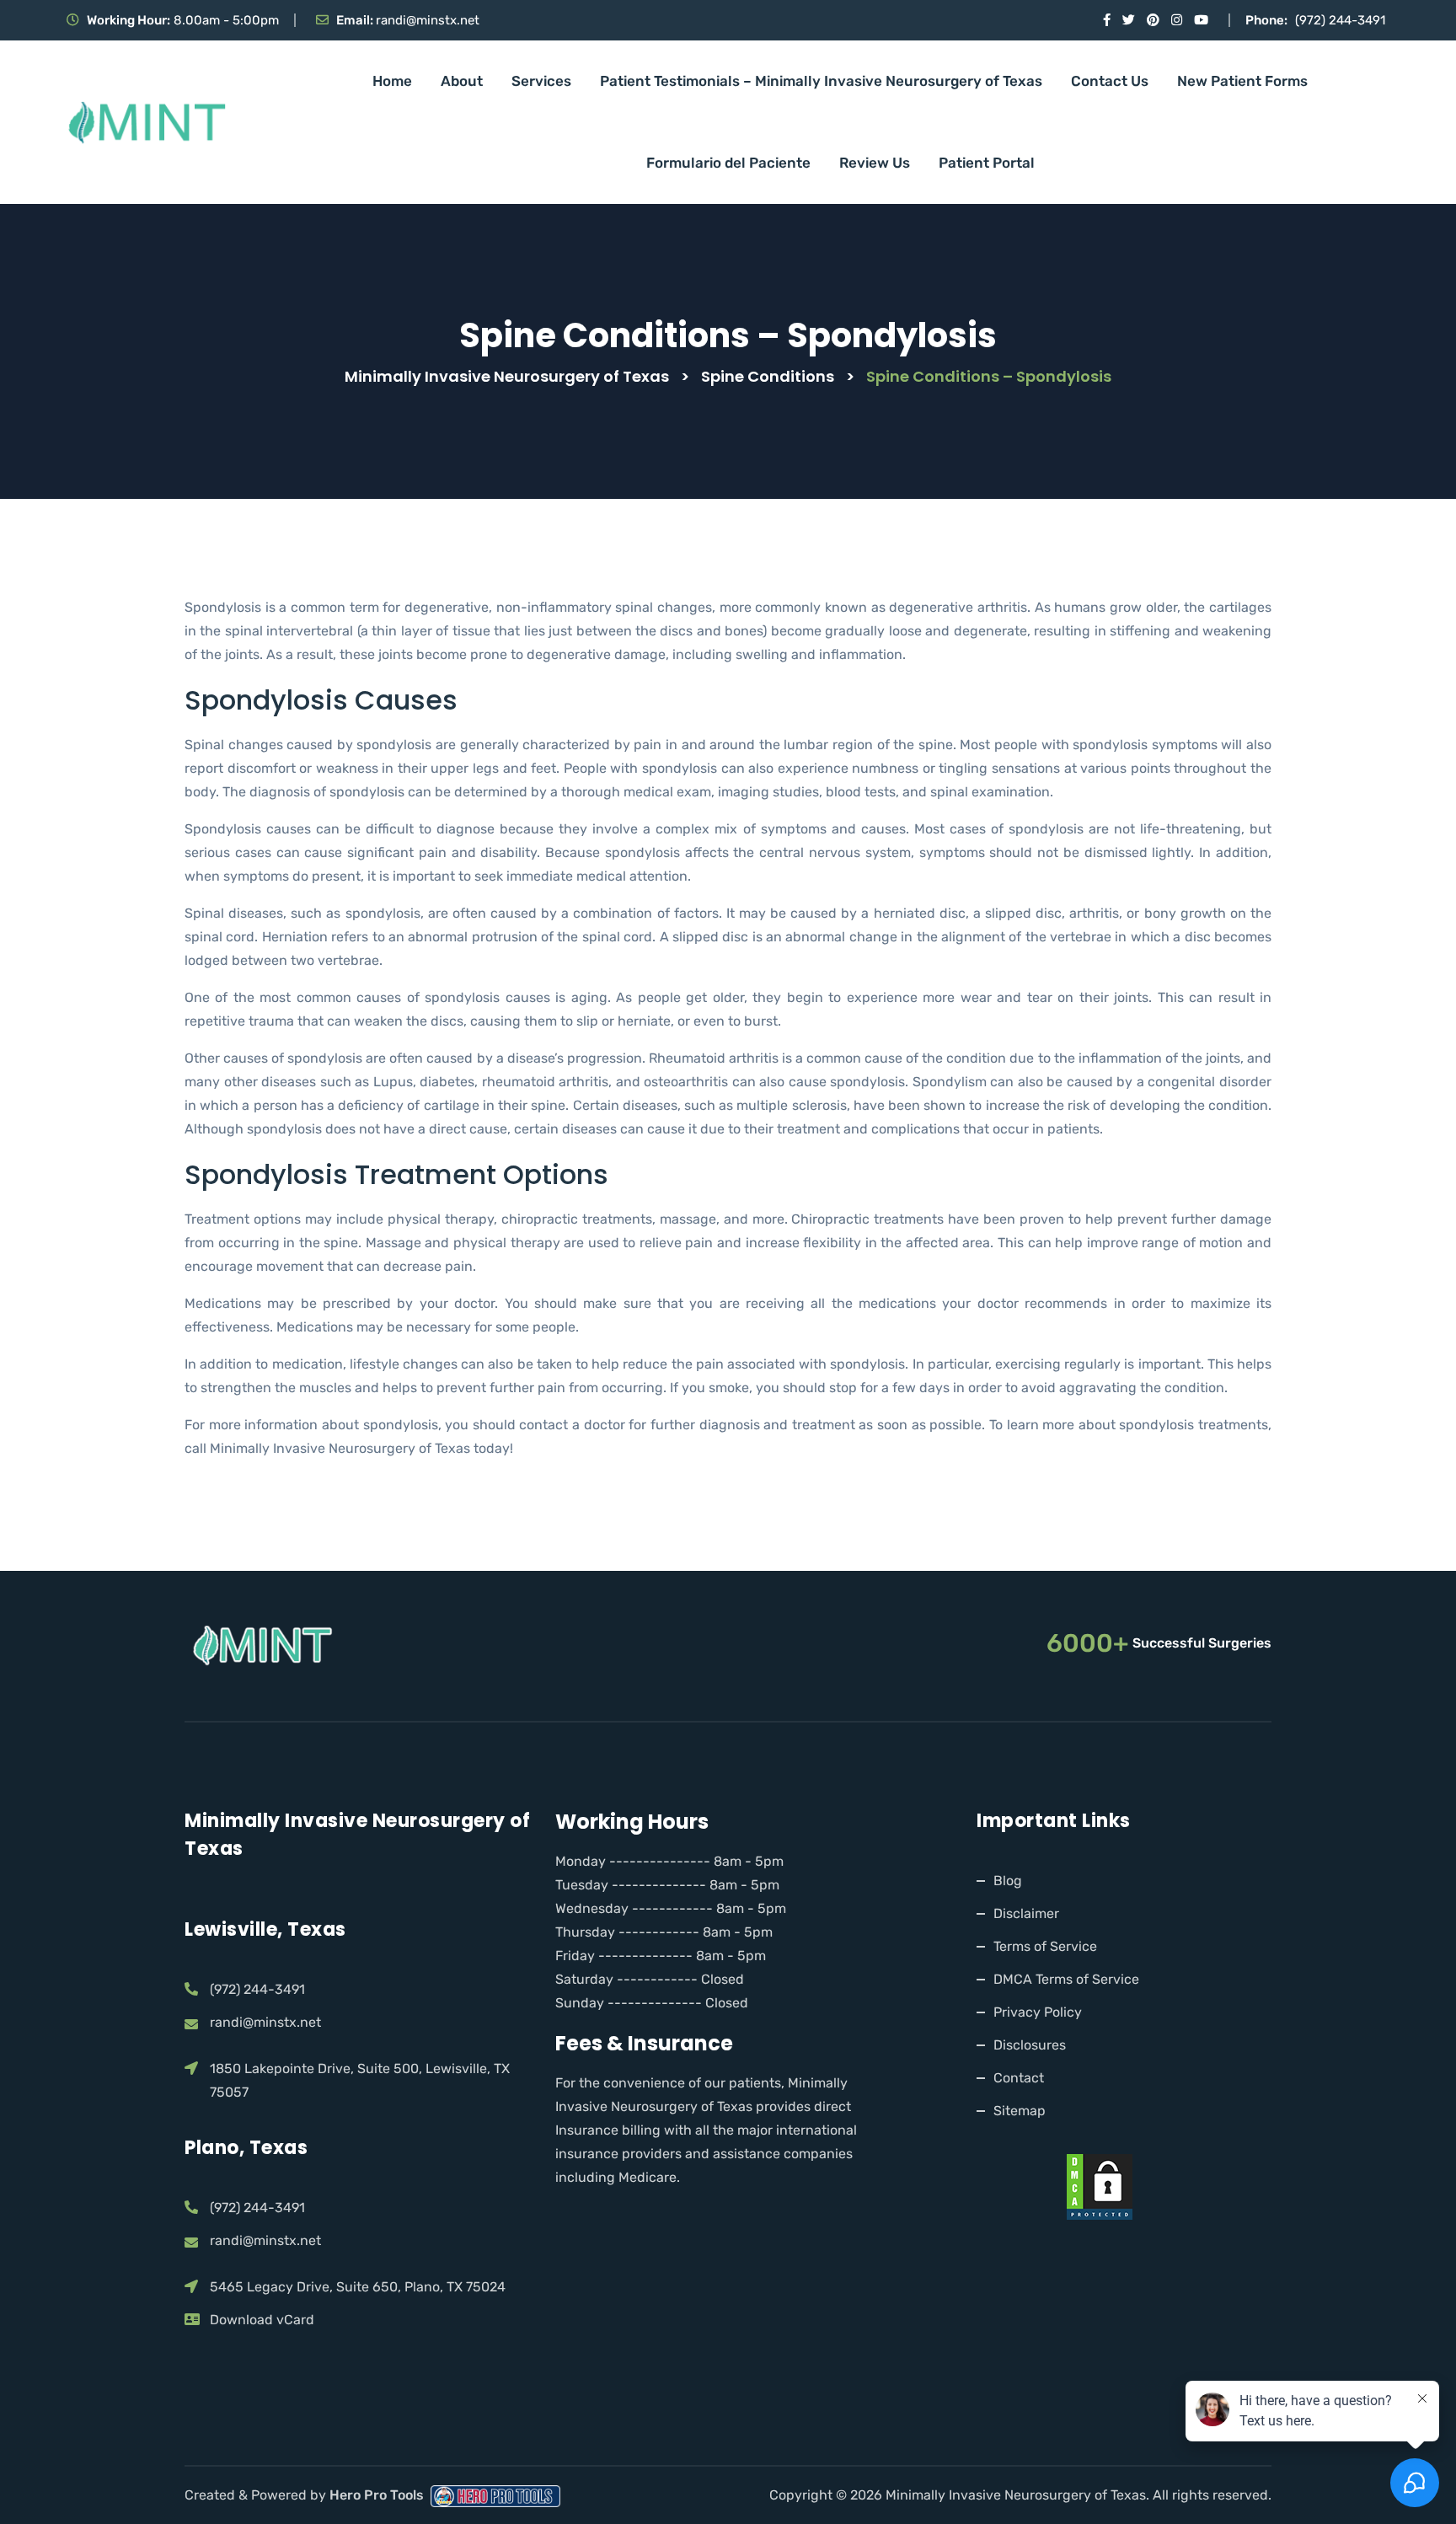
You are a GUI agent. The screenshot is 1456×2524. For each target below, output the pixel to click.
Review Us (875, 163)
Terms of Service (1045, 1946)
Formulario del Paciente (728, 163)
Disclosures (1030, 2045)
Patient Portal (987, 163)
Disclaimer (1026, 1913)
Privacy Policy (1038, 2012)
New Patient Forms (1242, 81)
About (462, 81)
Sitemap (1020, 2111)
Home (392, 81)
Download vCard (262, 2320)
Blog (1008, 1881)
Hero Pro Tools (378, 2495)
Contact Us (1110, 81)
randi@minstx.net (428, 20)
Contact (1019, 2078)
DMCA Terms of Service (1066, 1979)
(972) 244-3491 (1340, 20)
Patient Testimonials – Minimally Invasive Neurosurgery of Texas (821, 81)
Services (541, 81)
